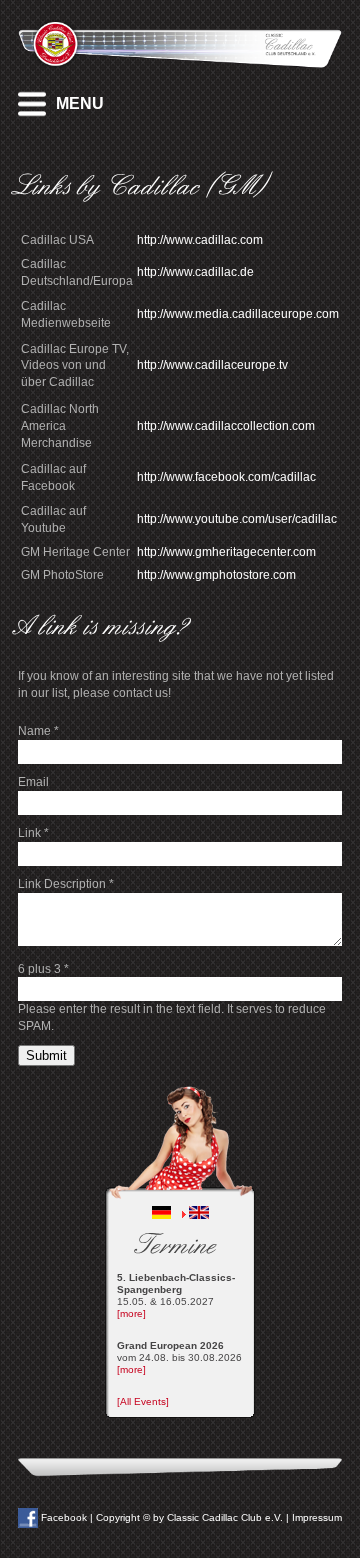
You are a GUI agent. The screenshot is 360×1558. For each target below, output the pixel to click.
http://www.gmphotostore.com (216, 575)
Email (33, 782)
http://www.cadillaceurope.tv (212, 365)
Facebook (62, 1517)
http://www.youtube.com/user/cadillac (237, 519)
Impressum (317, 1517)
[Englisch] (199, 1215)
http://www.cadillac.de (195, 272)
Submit (46, 1055)
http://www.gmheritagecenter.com (226, 552)
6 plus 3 (43, 969)
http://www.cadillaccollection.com (226, 426)
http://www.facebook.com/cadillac (226, 477)
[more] (131, 1313)
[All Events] (143, 1401)
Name (38, 731)
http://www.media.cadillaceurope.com (238, 314)
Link (33, 833)
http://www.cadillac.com (200, 240)
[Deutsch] (162, 1215)
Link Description (66, 884)
